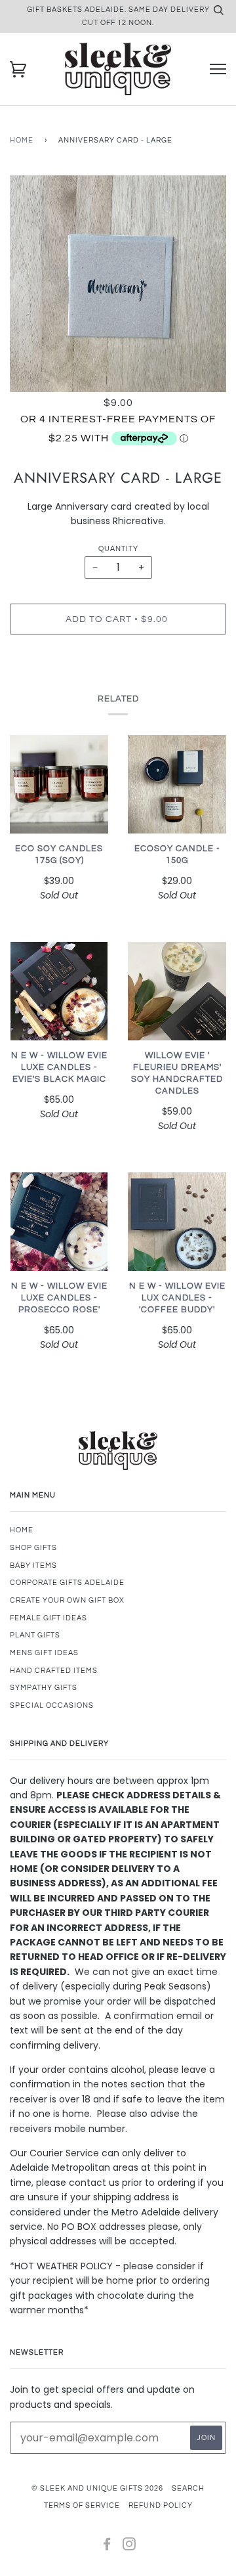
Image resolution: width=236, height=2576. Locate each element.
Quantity (118, 549)
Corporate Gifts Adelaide (67, 1583)
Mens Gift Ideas (44, 1653)
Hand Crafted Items (54, 1671)
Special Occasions (52, 1705)
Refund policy (161, 2505)
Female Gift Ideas (49, 1618)
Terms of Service (82, 2505)
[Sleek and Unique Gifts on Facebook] (107, 2547)
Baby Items (33, 1566)
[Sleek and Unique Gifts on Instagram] (129, 2547)
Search (188, 2488)
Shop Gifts (33, 1548)
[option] (118, 284)
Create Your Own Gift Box (67, 1600)
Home (22, 140)
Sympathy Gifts (44, 1688)
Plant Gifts (35, 1635)
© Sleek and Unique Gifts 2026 (97, 2488)
